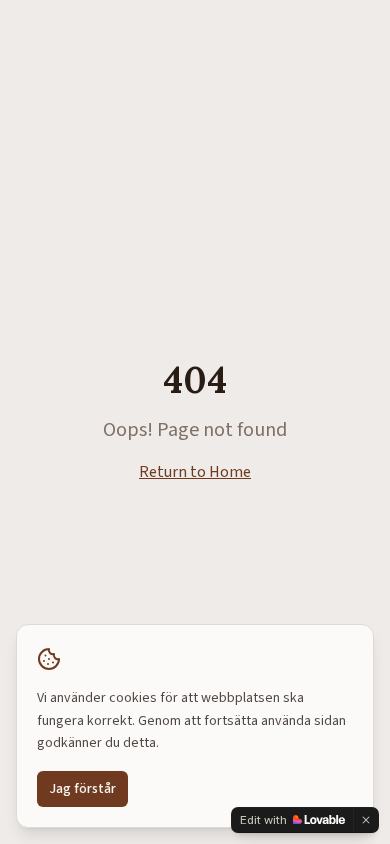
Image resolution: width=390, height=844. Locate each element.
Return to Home (195, 472)
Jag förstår (82, 789)
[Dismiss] (366, 820)
